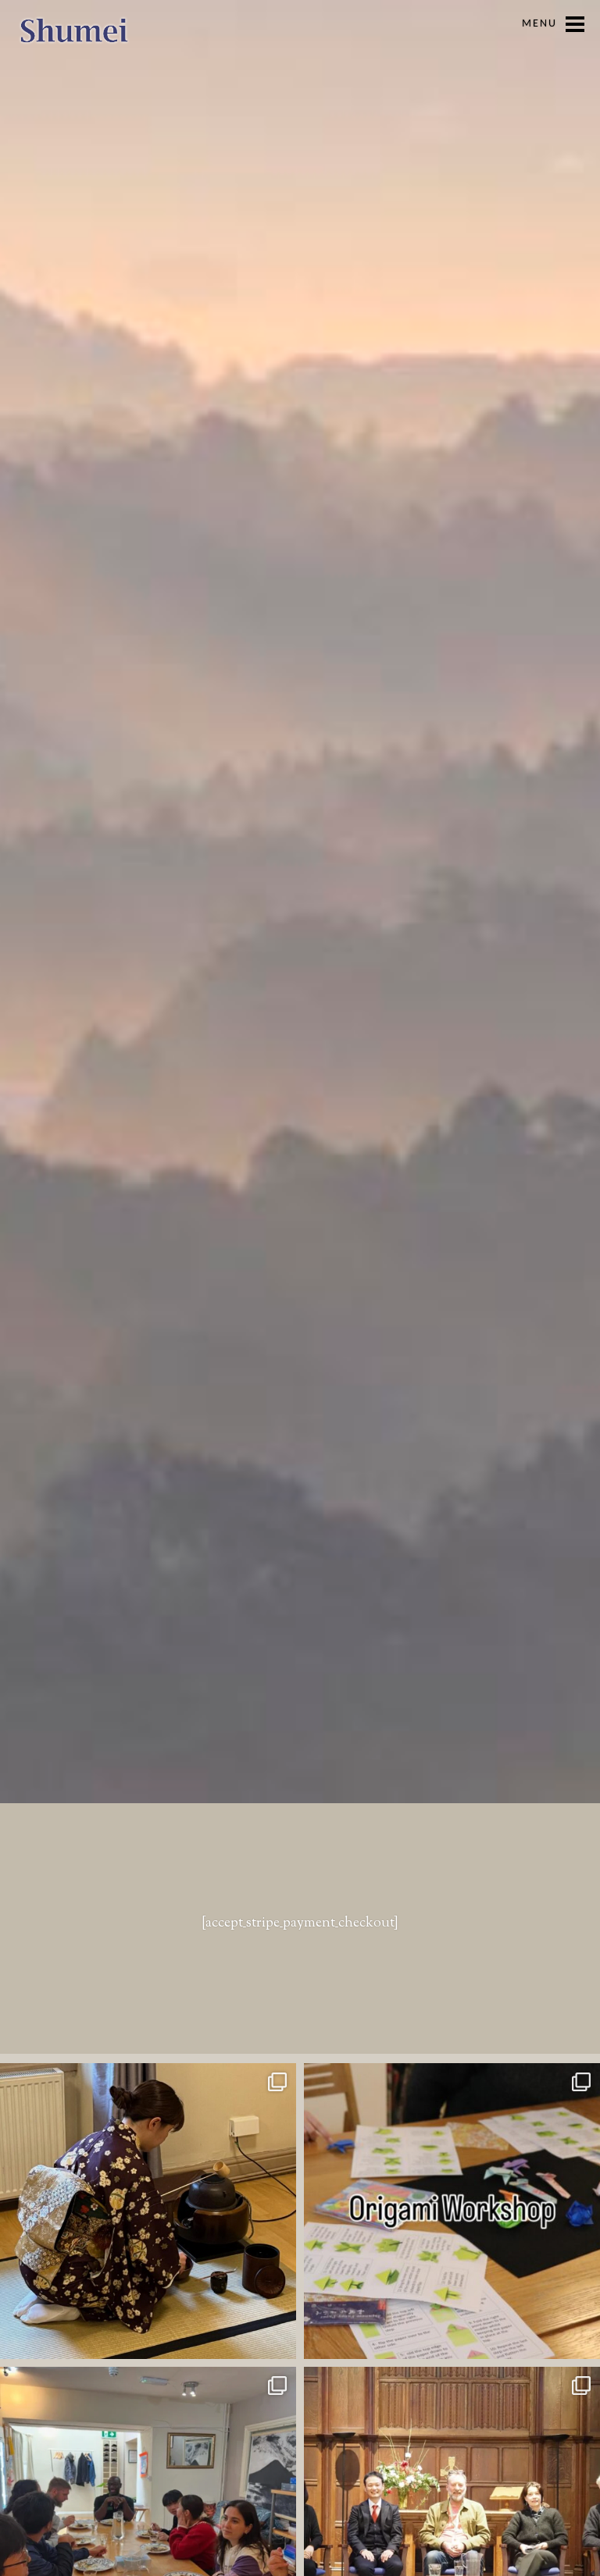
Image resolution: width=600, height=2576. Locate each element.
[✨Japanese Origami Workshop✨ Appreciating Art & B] (452, 2211)
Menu (539, 24)
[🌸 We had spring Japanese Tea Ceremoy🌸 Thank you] (148, 2211)
